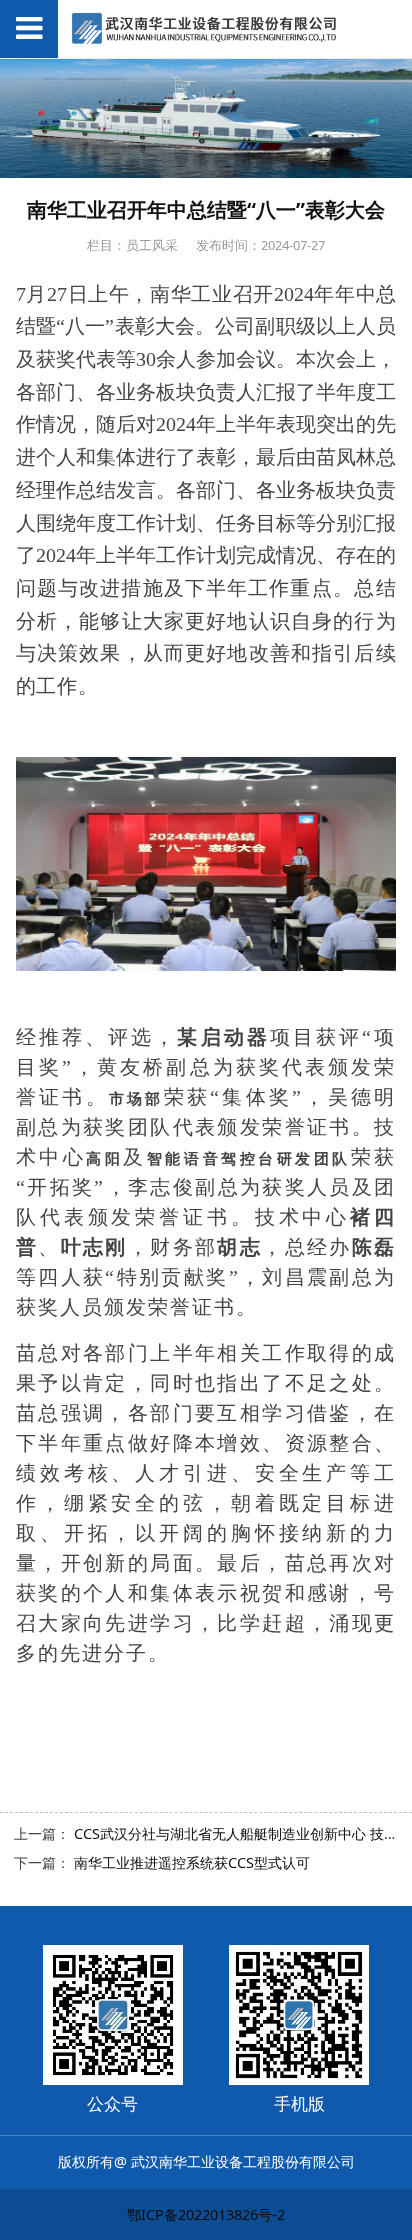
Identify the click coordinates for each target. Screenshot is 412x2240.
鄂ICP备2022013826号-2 (206, 2214)
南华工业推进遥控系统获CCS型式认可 (192, 1862)
